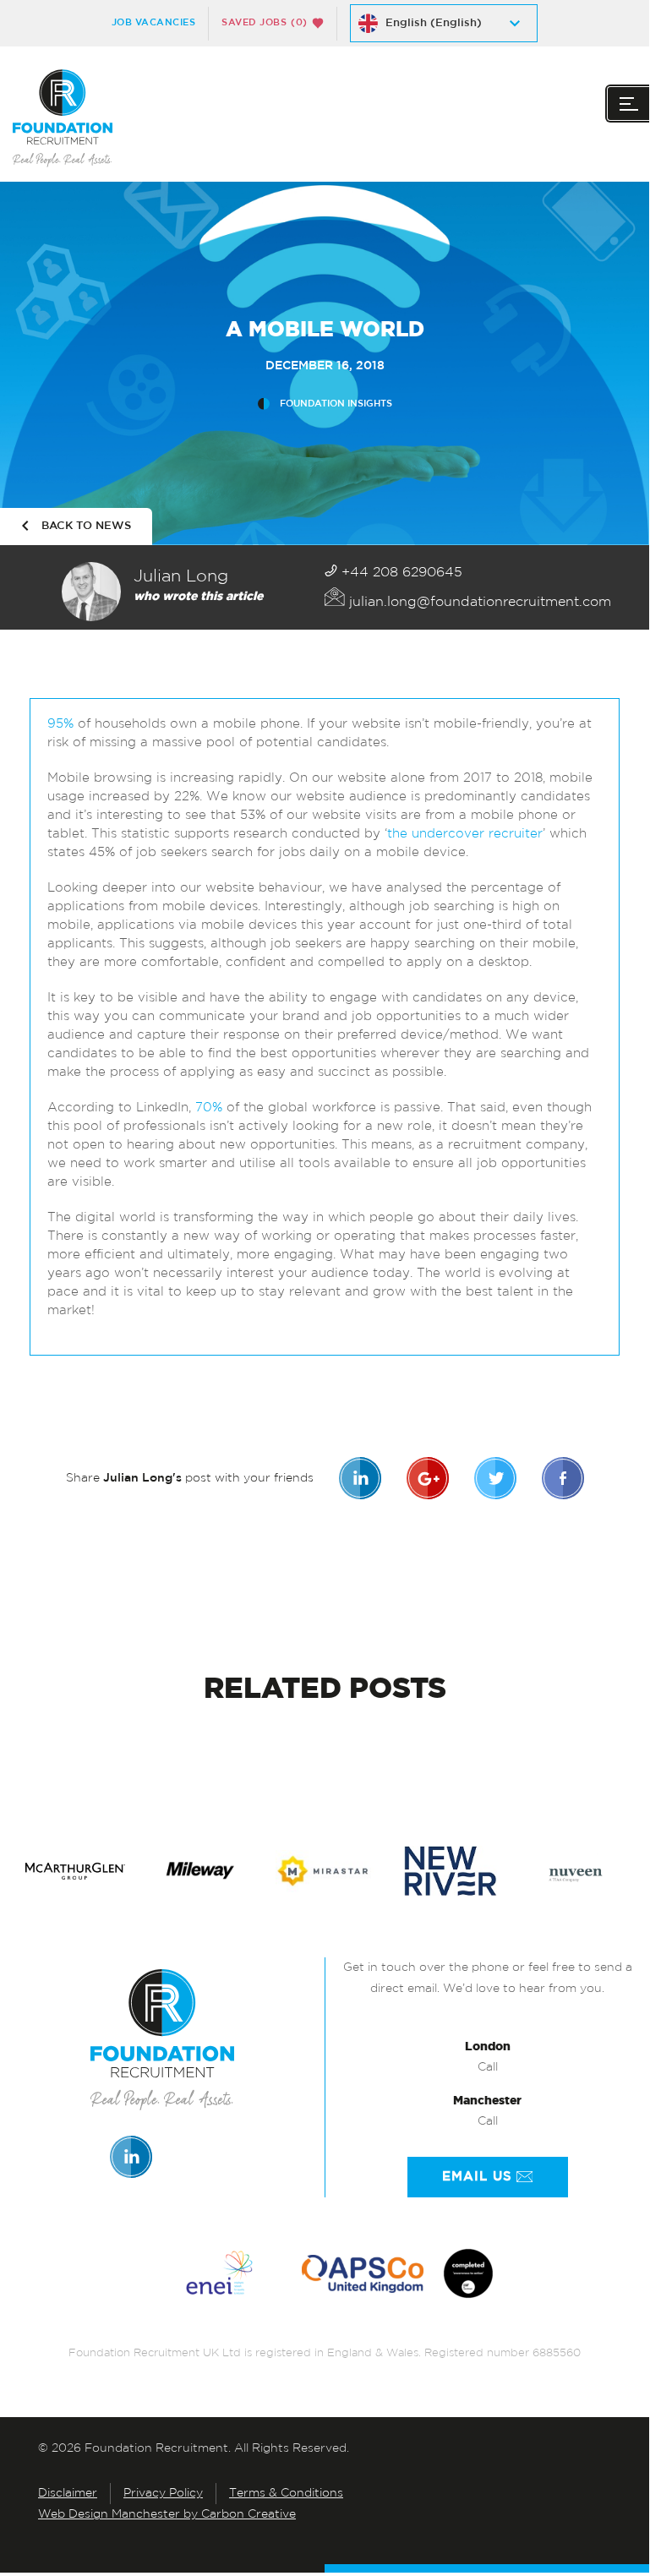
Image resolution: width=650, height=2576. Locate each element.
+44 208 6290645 (400, 573)
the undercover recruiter (465, 835)
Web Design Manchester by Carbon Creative (167, 2515)
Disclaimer (68, 2494)
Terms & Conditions (286, 2494)
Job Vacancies (154, 22)
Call (488, 2068)
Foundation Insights (336, 404)
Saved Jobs (265, 22)
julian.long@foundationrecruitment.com (478, 603)
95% (60, 725)
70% (209, 1108)
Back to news (86, 526)
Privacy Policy (163, 2494)
